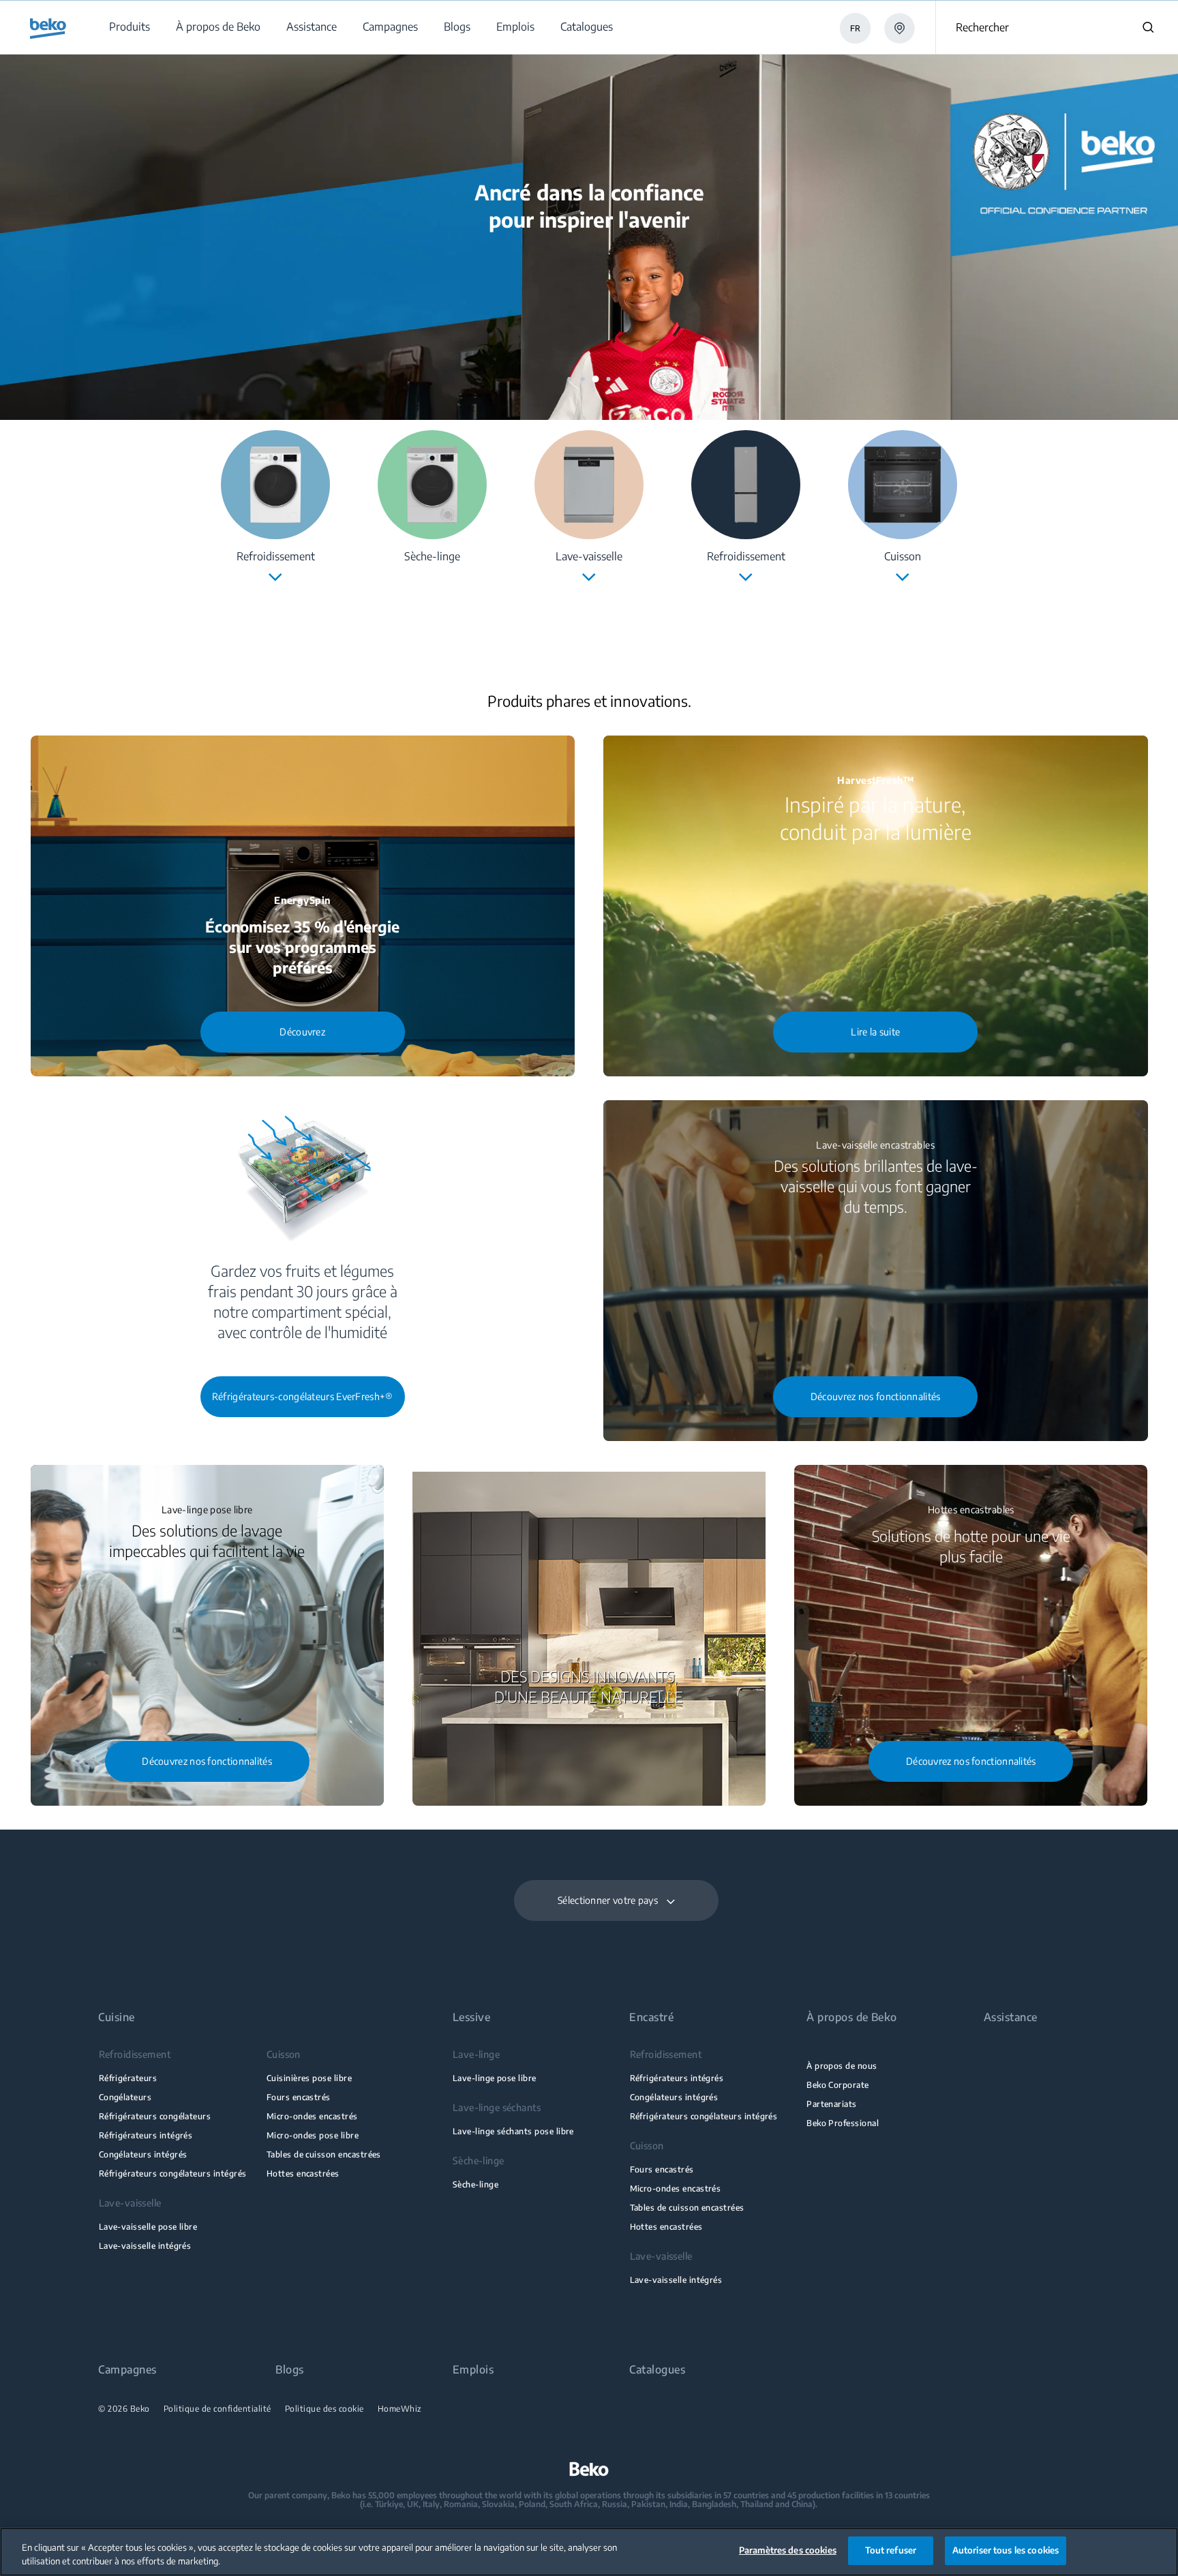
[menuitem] (129, 27)
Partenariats (832, 2104)
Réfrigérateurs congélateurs (155, 2116)
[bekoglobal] (48, 29)
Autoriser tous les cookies (1006, 2550)
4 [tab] (608, 379)
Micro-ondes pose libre (313, 2135)
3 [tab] (596, 379)
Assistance (1011, 2017)
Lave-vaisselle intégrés (145, 2246)
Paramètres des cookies (788, 2550)
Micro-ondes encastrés (312, 2116)
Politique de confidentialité (217, 2409)
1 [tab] (570, 379)
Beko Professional (843, 2123)
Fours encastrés (299, 2097)
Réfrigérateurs (128, 2078)
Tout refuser (891, 2550)
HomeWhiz (400, 2409)
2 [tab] (583, 379)
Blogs (289, 2370)
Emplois (473, 2370)
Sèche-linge (475, 2184)
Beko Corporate (838, 2085)
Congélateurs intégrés (143, 2154)
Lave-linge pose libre (495, 2078)
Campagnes (127, 2370)
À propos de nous (842, 2066)
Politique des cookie (324, 2409)
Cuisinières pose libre (309, 2078)
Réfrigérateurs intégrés (146, 2135)
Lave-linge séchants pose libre (513, 2131)
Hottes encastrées (303, 2173)
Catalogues (657, 2370)
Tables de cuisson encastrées (324, 2154)
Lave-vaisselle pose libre (148, 2227)
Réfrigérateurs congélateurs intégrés (173, 2173)
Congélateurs (125, 2097)
